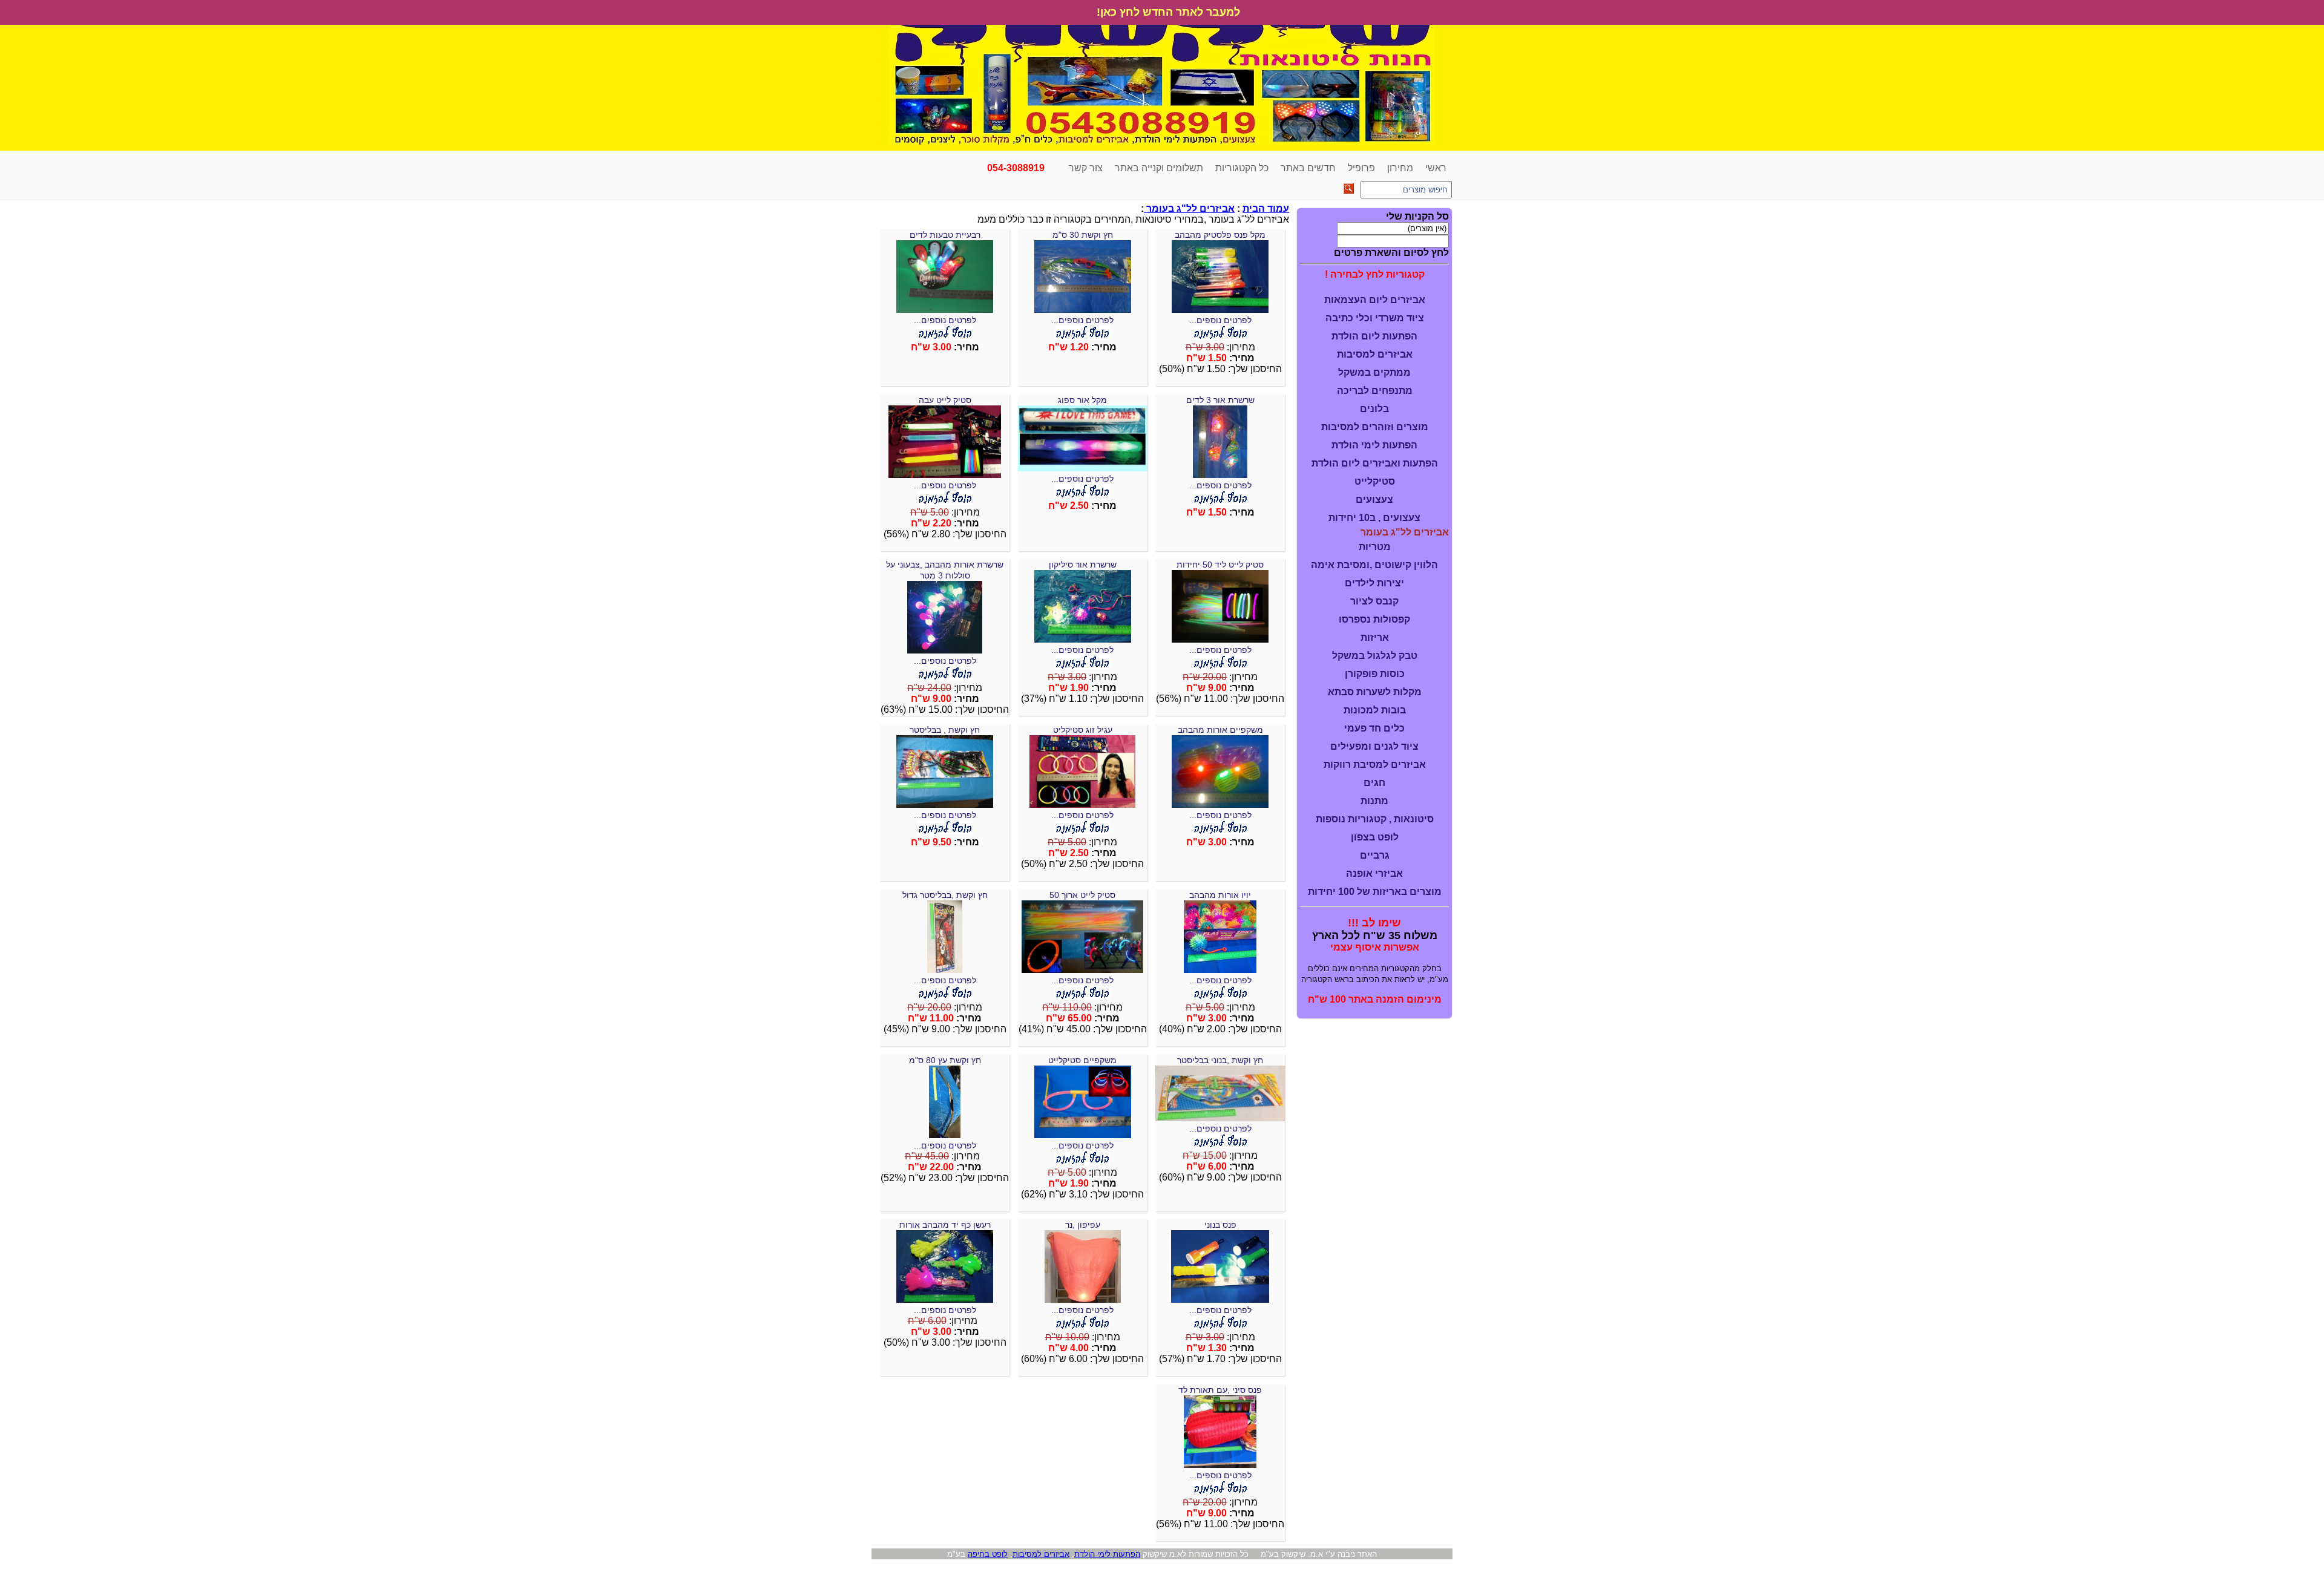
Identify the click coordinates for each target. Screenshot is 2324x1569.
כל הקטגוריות (1242, 168)
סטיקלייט (1375, 481)
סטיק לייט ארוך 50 (1082, 895)
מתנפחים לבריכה (1375, 391)
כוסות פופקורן (1375, 674)
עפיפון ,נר (1083, 1225)
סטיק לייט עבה (945, 400)
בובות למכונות (1375, 710)
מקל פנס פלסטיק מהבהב (1220, 235)
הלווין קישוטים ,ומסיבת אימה (1374, 565)
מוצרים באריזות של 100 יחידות (1375, 892)
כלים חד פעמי (1374, 728)
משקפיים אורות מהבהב (1220, 730)
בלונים (1374, 409)
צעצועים (1374, 500)
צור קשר (1086, 168)
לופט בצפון (1375, 837)
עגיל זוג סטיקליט (1083, 730)
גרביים (1375, 855)
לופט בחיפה (988, 1554)
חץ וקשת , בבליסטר (945, 730)
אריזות (1375, 637)
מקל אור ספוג (1082, 400)
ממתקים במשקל (1374, 372)
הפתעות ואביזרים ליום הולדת (1375, 463)
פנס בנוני (1220, 1225)
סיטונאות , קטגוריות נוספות (1375, 819)
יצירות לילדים (1374, 583)
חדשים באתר (1308, 168)
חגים (1374, 783)
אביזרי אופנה (1374, 873)
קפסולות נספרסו (1374, 619)
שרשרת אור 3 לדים (1220, 400)
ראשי (1436, 168)
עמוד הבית (1266, 208)
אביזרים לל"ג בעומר (1189, 208)
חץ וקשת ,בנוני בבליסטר (1220, 1060)
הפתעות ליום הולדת (1374, 336)
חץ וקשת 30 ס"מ (1083, 235)
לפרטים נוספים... (1220, 320)
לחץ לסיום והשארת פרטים (1391, 253)
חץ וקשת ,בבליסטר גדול (945, 895)
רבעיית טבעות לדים (945, 235)
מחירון (1400, 168)
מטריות (1375, 547)
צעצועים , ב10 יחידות (1374, 518)
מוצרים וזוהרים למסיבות (1375, 427)
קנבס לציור (1374, 601)
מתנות (1374, 801)
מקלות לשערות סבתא (1375, 692)
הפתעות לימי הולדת (1374, 445)
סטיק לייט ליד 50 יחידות (1220, 565)
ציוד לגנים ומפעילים (1374, 746)
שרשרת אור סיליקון (1083, 565)
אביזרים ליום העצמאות (1375, 300)
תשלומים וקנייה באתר (1159, 168)
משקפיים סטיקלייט (1082, 1060)
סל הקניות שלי (1417, 216)
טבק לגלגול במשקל (1375, 656)
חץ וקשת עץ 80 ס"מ (945, 1060)
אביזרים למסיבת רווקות (1375, 765)
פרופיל (1361, 168)
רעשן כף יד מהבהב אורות (945, 1225)
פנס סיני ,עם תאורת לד (1220, 1390)
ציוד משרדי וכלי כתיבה (1375, 318)
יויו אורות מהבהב (1220, 895)
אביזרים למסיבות (1375, 354)
